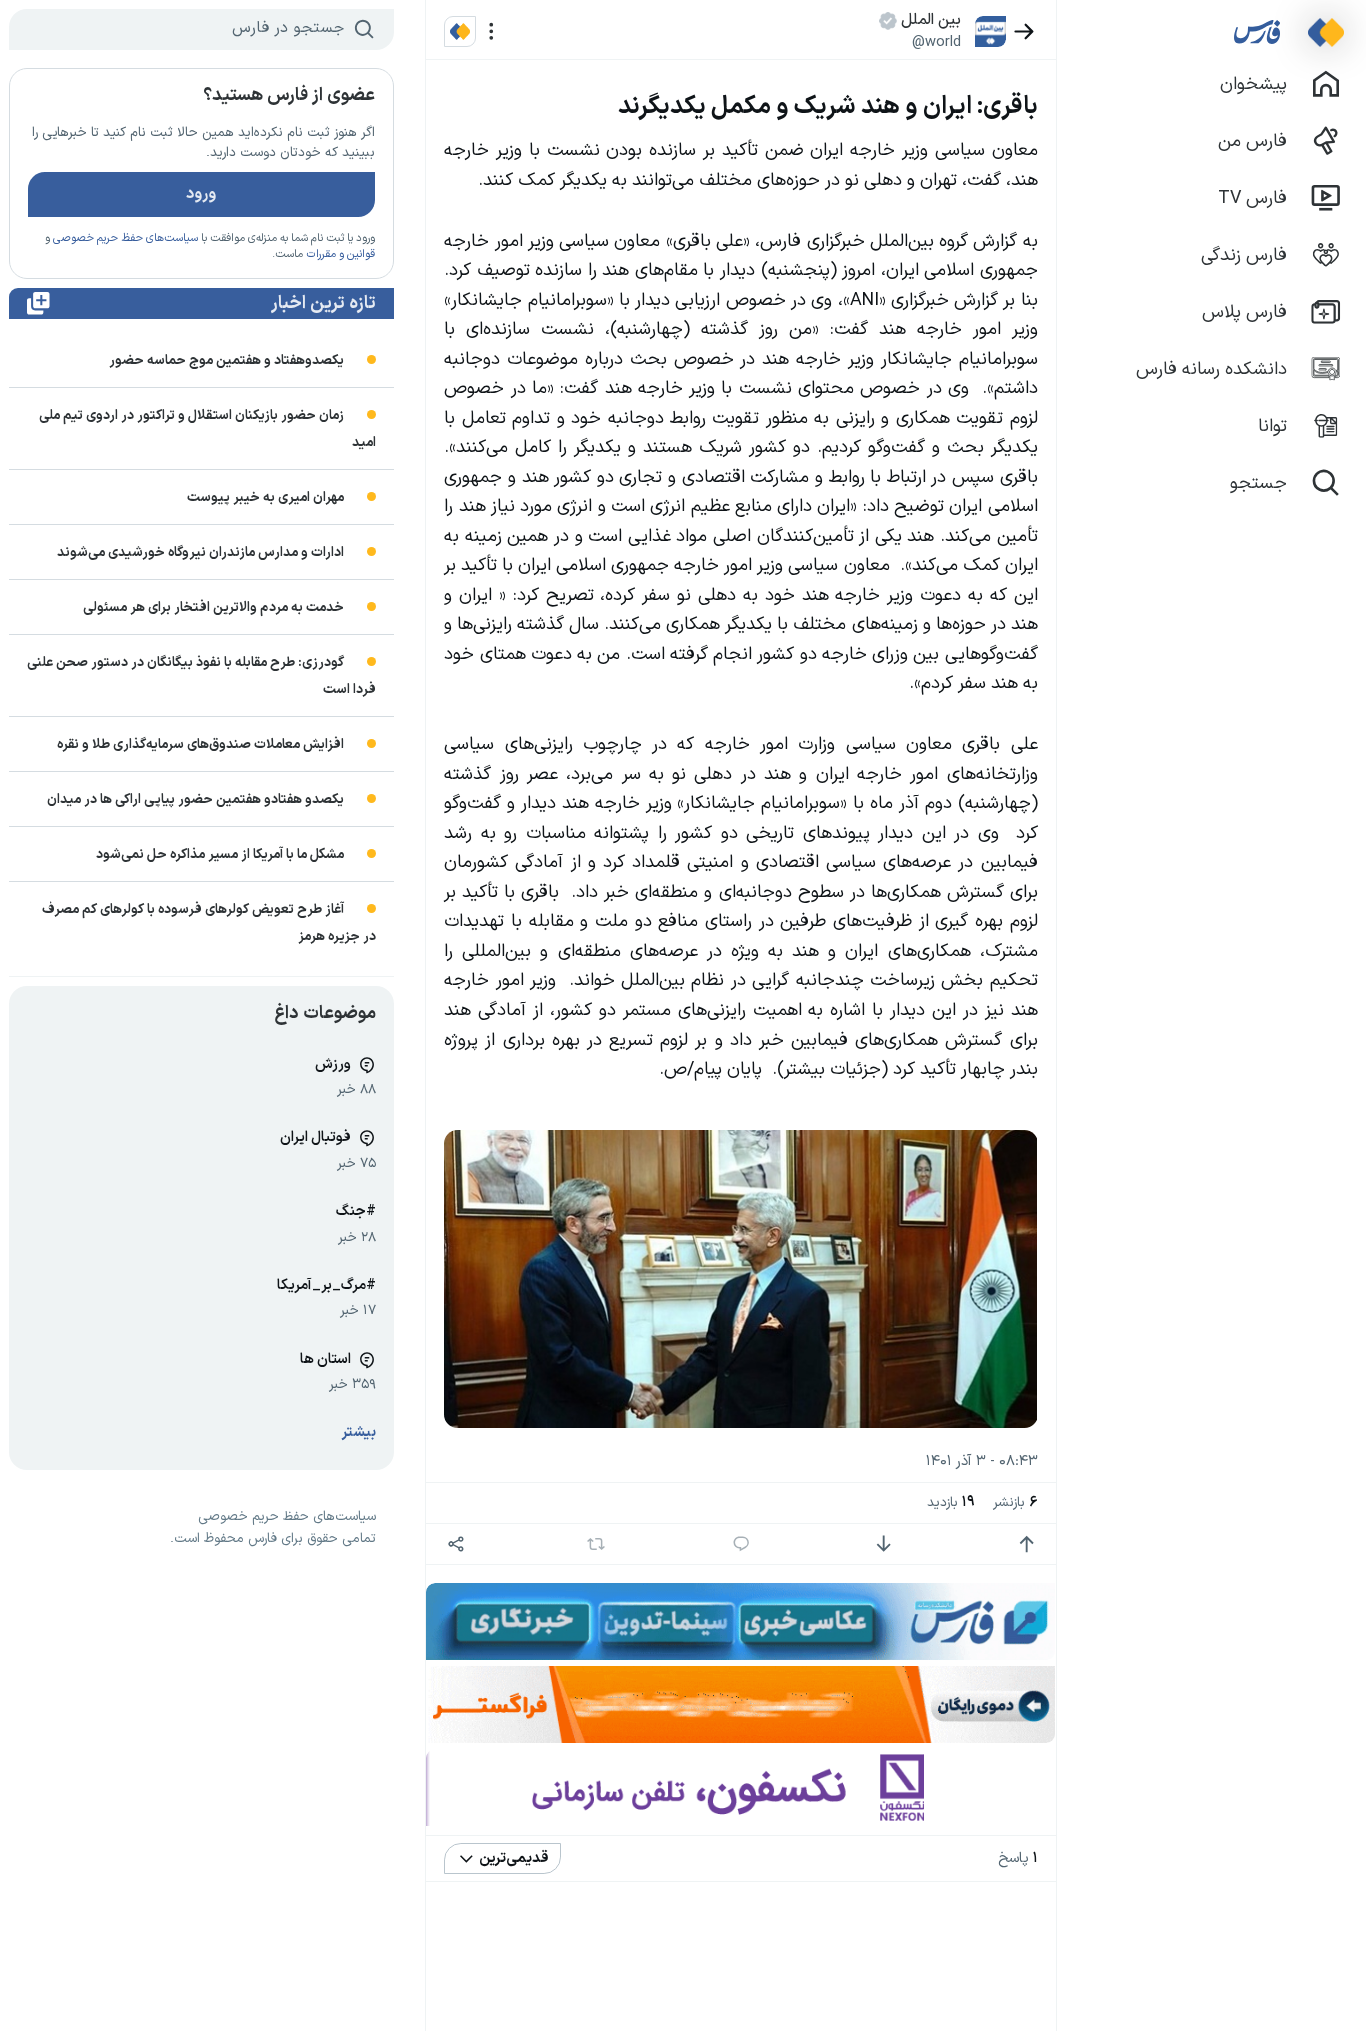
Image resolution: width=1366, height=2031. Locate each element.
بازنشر (1015, 1502)
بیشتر (359, 1432)
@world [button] (936, 42)
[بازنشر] (595, 1544)
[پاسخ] (741, 1544)
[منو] (491, 31)
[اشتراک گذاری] (455, 1544)
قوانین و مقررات (340, 254)
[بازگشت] (1024, 31)
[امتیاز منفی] (883, 1544)
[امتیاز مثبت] (1026, 1544)
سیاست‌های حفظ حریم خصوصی (125, 238)
